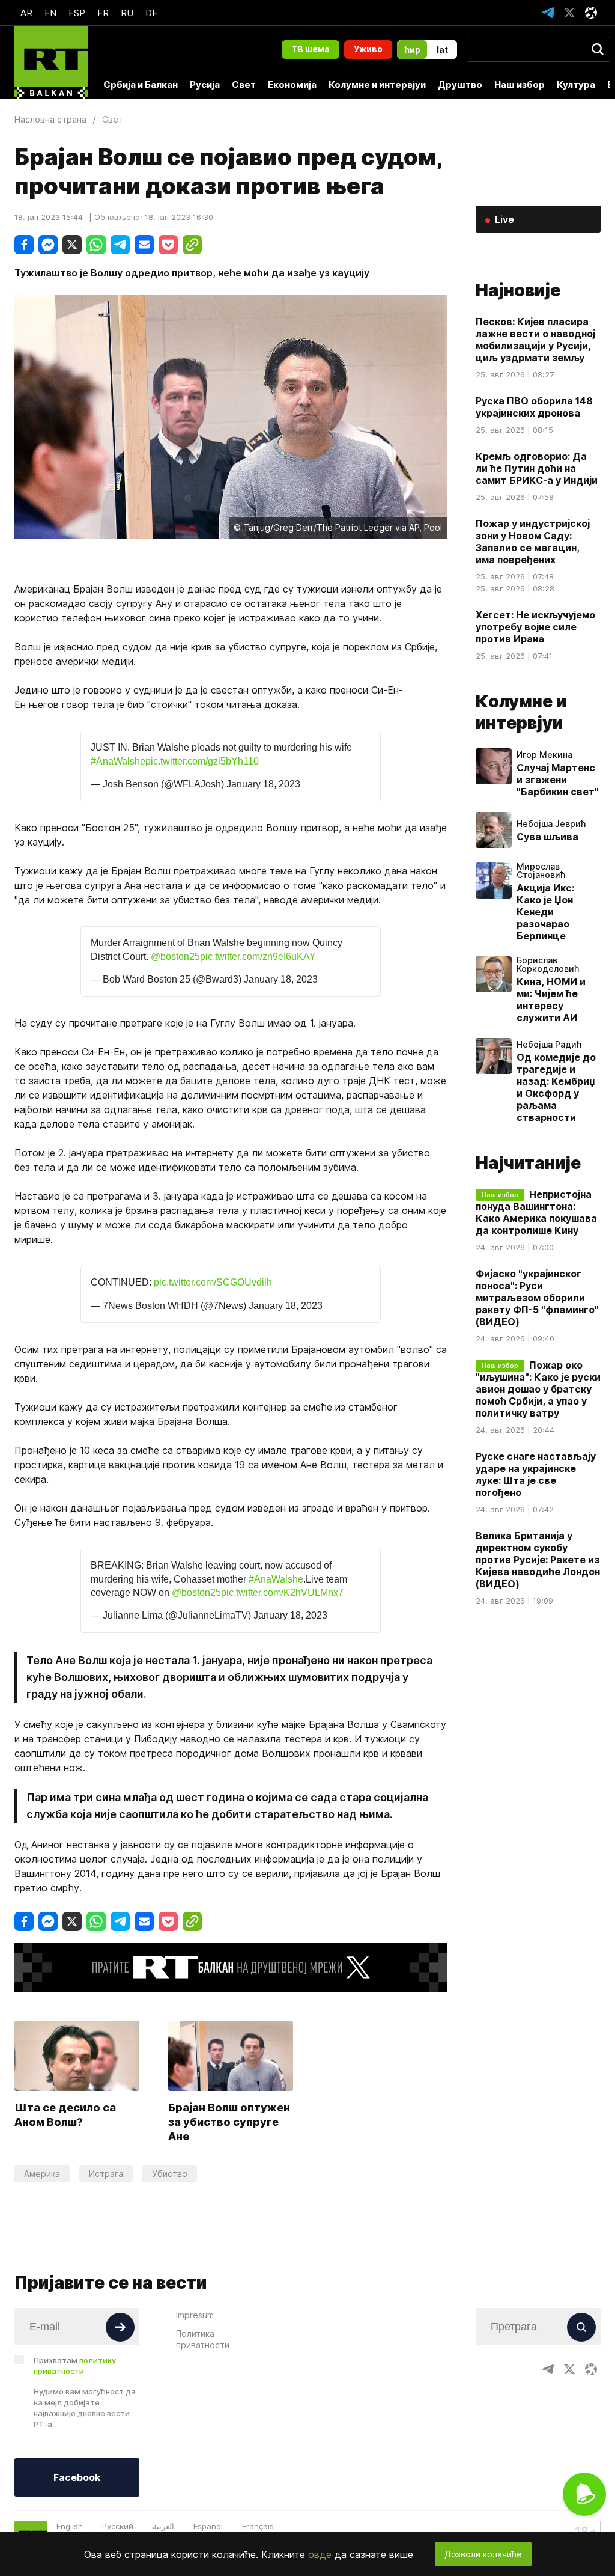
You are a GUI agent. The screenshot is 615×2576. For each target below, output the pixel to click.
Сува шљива (547, 837)
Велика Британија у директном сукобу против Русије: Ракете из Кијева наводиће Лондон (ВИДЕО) (538, 1560)
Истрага (106, 2174)
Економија (292, 84)
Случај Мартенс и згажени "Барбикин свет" (558, 780)
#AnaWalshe (118, 761)
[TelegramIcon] (548, 13)
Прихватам (75, 2366)
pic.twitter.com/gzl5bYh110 (202, 761)
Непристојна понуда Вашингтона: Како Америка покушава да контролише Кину (536, 1212)
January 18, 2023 (263, 784)
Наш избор (520, 84)
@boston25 (175, 957)
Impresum (195, 2315)
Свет (244, 84)
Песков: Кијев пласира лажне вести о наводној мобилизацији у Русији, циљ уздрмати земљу (535, 340)
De (151, 13)
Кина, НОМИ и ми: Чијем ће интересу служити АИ (551, 1000)
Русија (205, 84)
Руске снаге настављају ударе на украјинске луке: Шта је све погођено (536, 1474)
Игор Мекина (544, 755)
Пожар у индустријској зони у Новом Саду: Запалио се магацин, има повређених (533, 542)
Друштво (460, 84)
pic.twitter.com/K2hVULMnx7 (282, 1592)
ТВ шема (311, 49)
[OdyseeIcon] (591, 13)
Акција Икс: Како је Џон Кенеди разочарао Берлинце (545, 912)
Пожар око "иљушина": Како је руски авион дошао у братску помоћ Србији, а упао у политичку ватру (538, 1389)
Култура (576, 84)
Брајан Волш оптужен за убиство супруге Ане (229, 2122)
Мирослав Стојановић (541, 871)
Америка (42, 2174)
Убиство (170, 2174)
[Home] (51, 63)
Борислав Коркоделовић (548, 965)
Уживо (368, 49)
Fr (103, 13)
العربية (163, 2526)
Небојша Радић (549, 1045)
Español (208, 2526)
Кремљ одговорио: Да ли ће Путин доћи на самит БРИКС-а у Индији (537, 468)
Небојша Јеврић (551, 824)
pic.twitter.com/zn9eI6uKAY (258, 957)
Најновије (518, 290)
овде (320, 2554)
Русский (118, 2526)
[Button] (120, 2327)
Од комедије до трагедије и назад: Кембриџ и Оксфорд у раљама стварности (556, 1087)
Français (258, 2526)
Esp (77, 13)
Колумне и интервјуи (377, 84)
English (70, 2526)
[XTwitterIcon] (569, 13)
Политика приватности (203, 2339)
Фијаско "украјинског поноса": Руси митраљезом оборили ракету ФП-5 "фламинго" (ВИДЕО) (537, 1298)
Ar (26, 13)
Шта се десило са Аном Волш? (65, 2115)
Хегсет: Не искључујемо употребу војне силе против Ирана (535, 627)
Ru (127, 13)
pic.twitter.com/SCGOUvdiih (213, 1282)
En (50, 13)
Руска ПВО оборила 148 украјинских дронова (534, 407)
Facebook (77, 2477)
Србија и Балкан (141, 84)
